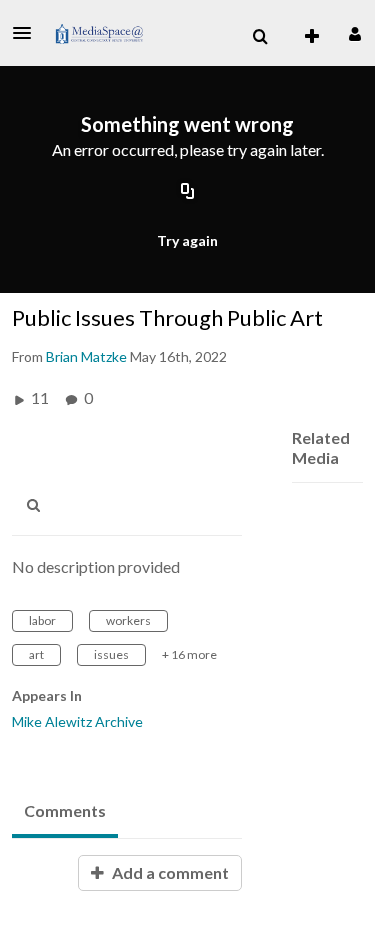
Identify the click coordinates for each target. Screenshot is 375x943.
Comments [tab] (65, 810)
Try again (187, 240)
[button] (28, 33)
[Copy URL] (188, 193)
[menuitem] (260, 37)
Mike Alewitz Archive (77, 721)
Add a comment (169, 872)
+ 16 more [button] (189, 654)
